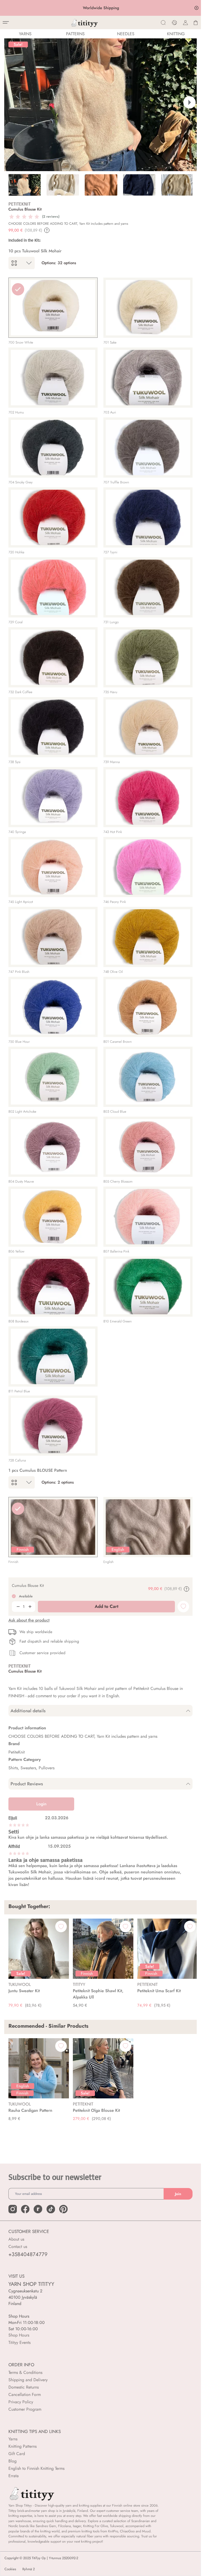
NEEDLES (126, 34)
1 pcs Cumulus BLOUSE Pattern (38, 1470)
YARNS (25, 34)
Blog (12, 2461)
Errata (14, 2476)
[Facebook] (25, 2209)
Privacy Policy (21, 2402)
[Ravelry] (38, 2209)
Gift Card (17, 2454)
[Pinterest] (63, 2209)
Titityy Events (19, 2342)
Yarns (13, 2439)
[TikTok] (51, 2209)
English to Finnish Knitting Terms (36, 2468)
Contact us (18, 2247)
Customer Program (25, 2409)
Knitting (176, 34)
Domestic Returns (24, 2387)
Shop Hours (19, 2335)
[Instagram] (13, 2209)
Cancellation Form (25, 2394)
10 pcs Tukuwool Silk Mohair (35, 251)
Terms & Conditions (25, 2372)
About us (16, 2239)
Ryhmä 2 (29, 2569)
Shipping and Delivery (28, 2380)
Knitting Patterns (22, 2446)
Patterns (75, 34)
